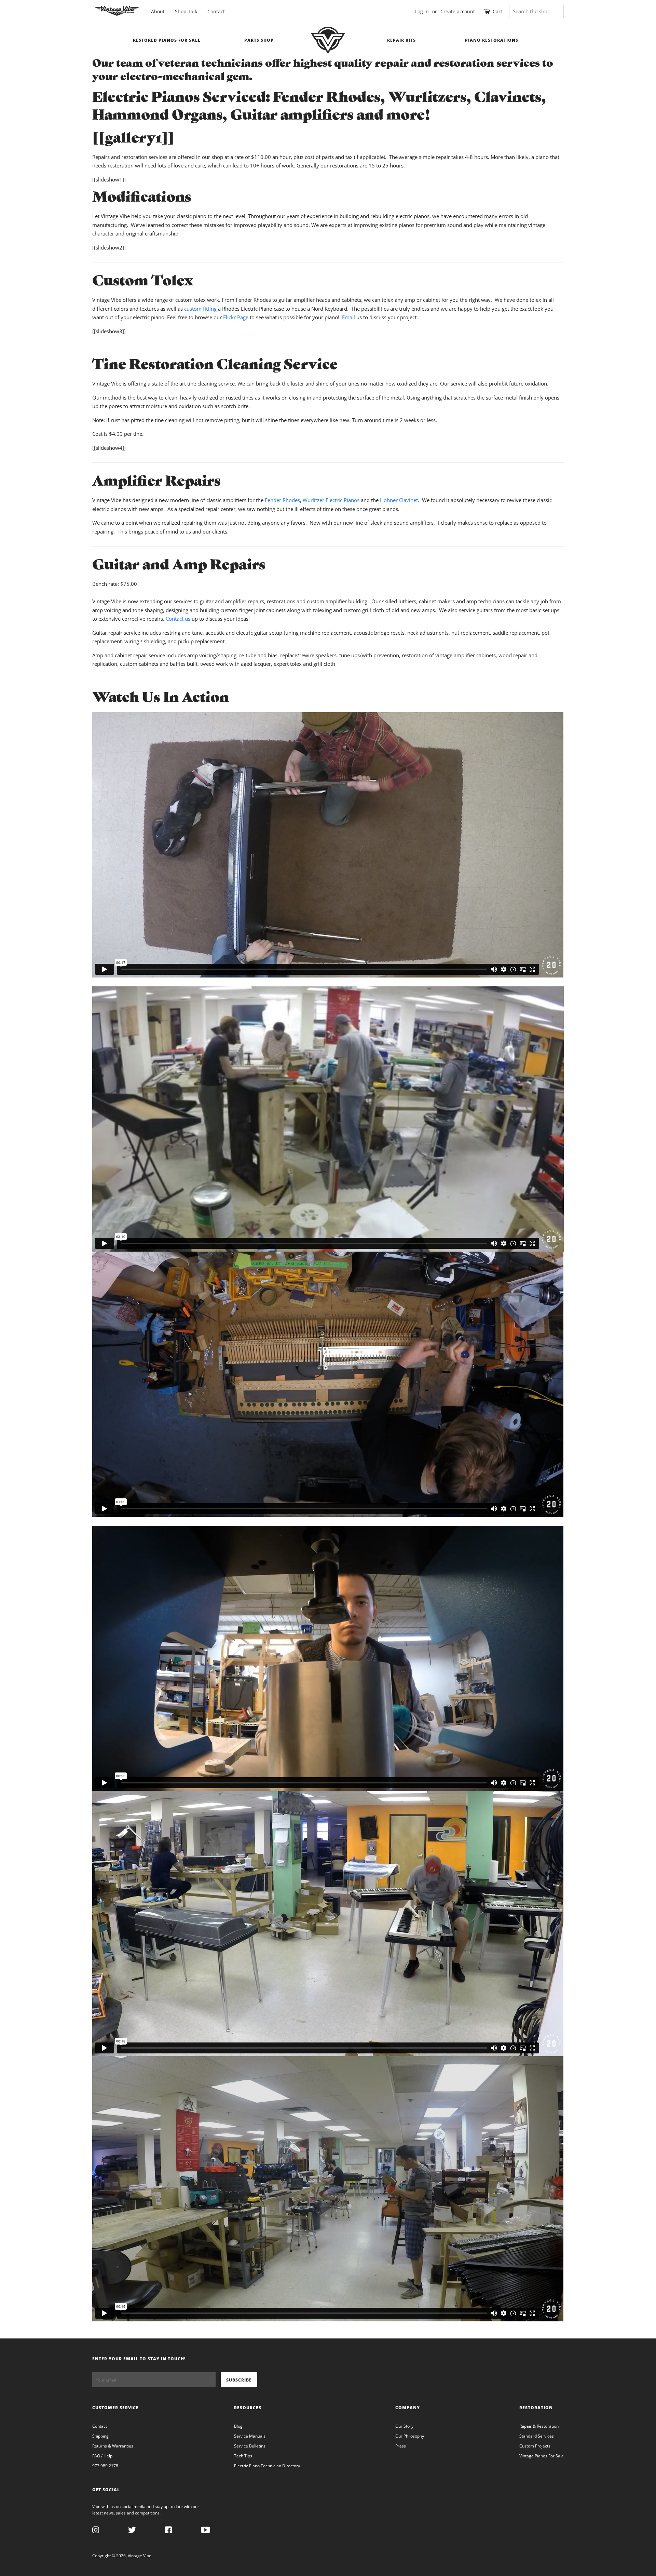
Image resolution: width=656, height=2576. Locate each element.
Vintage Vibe (140, 2556)
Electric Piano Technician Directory (267, 2466)
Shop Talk (186, 11)
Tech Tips (243, 2456)
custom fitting (200, 309)
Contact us (178, 619)
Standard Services (537, 2436)
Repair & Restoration (539, 2426)
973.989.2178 (105, 2466)
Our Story (404, 2426)
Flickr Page (236, 317)
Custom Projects (535, 2446)
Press (401, 2446)
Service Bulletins (250, 2446)
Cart (497, 11)
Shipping (100, 2436)
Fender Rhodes (282, 500)
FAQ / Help (102, 2456)
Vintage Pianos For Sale (542, 2456)
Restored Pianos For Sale (167, 40)
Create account (458, 11)
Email (348, 317)
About (158, 11)
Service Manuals (250, 2436)
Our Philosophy (410, 2436)
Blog (238, 2426)
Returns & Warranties (113, 2446)
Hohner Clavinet (399, 500)
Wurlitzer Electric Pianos (331, 500)
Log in (422, 11)
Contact (216, 11)
